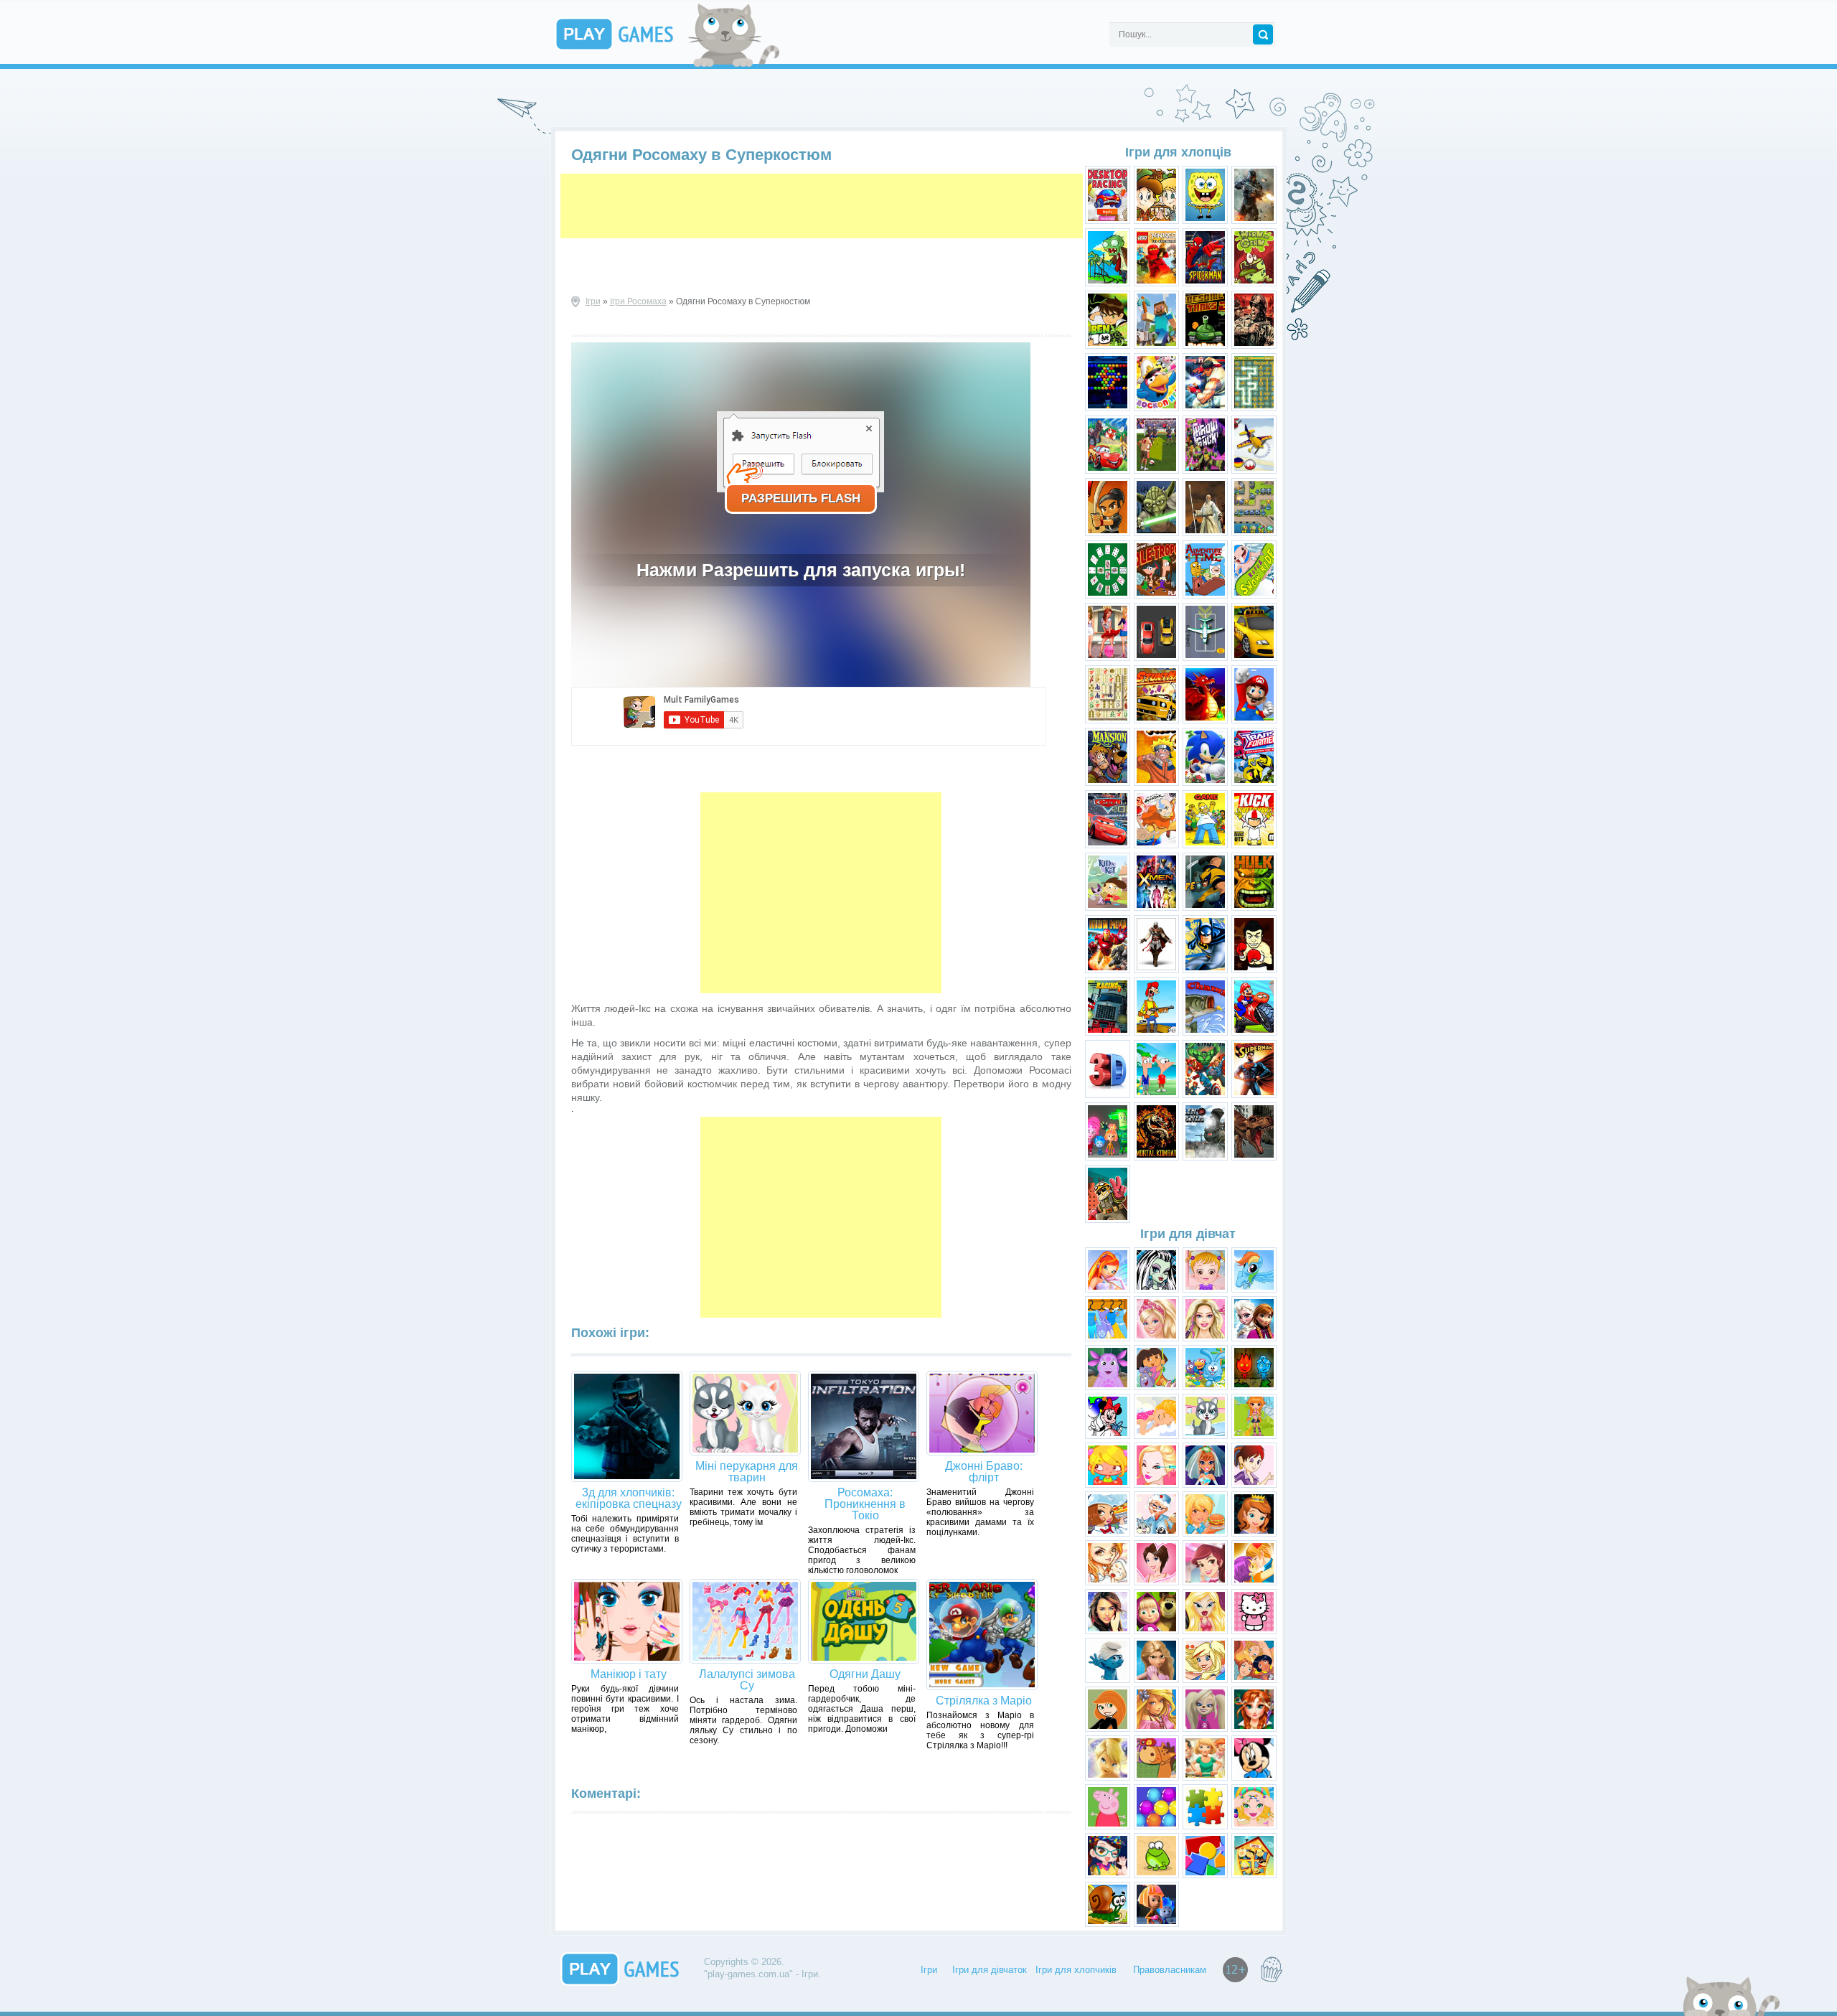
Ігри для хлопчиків (1076, 1970)
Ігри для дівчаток (990, 1970)
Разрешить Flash (801, 498)
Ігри (593, 301)
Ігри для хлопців (1178, 152)
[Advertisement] (822, 206)
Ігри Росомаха (638, 301)
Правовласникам (1170, 1970)
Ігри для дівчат (1188, 1234)
